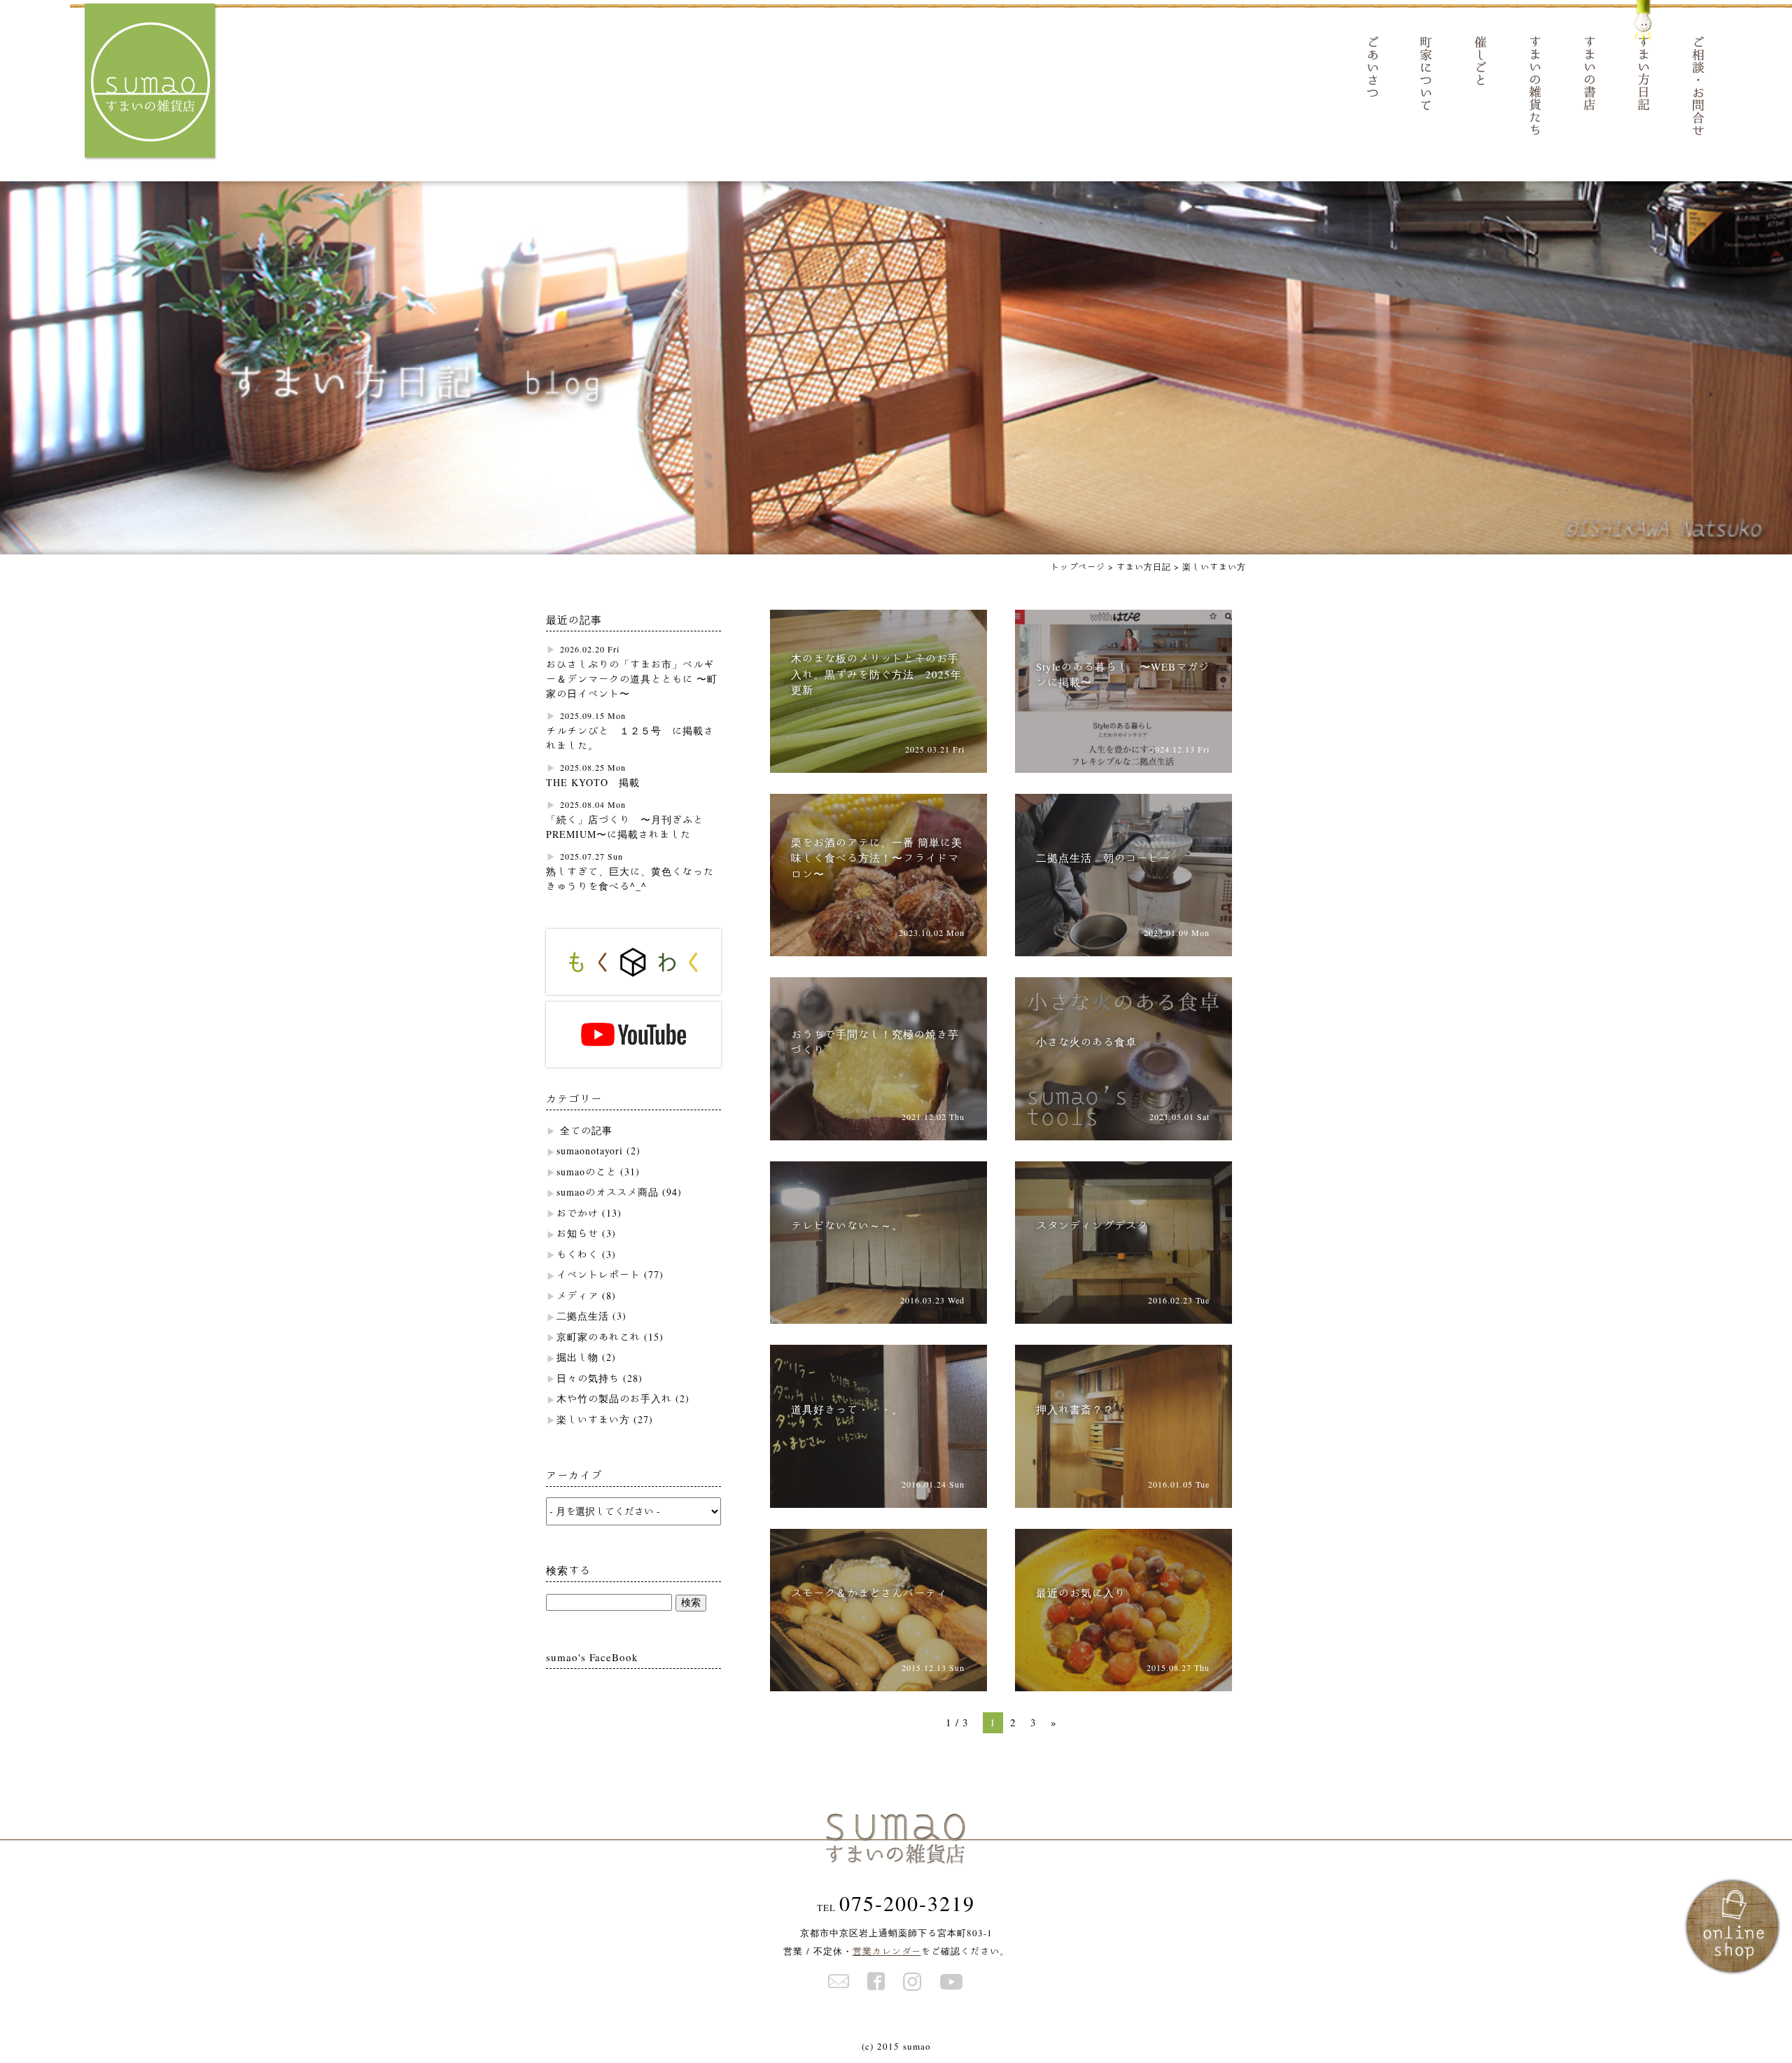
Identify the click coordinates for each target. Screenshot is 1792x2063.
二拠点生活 (583, 1316)
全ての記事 (586, 1131)
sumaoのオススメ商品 (608, 1192)
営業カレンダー (887, 1951)
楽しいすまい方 (593, 1420)
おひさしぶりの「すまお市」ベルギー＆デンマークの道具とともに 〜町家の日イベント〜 (632, 679)
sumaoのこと (587, 1172)
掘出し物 (577, 1357)
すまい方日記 (1144, 566)
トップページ (1078, 566)
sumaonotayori (590, 1151)
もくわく (577, 1254)
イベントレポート (598, 1275)
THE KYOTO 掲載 (593, 783)
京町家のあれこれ (598, 1337)
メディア (577, 1296)
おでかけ (577, 1213)
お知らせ (577, 1233)
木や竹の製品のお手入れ (614, 1399)
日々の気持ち (588, 1378)
